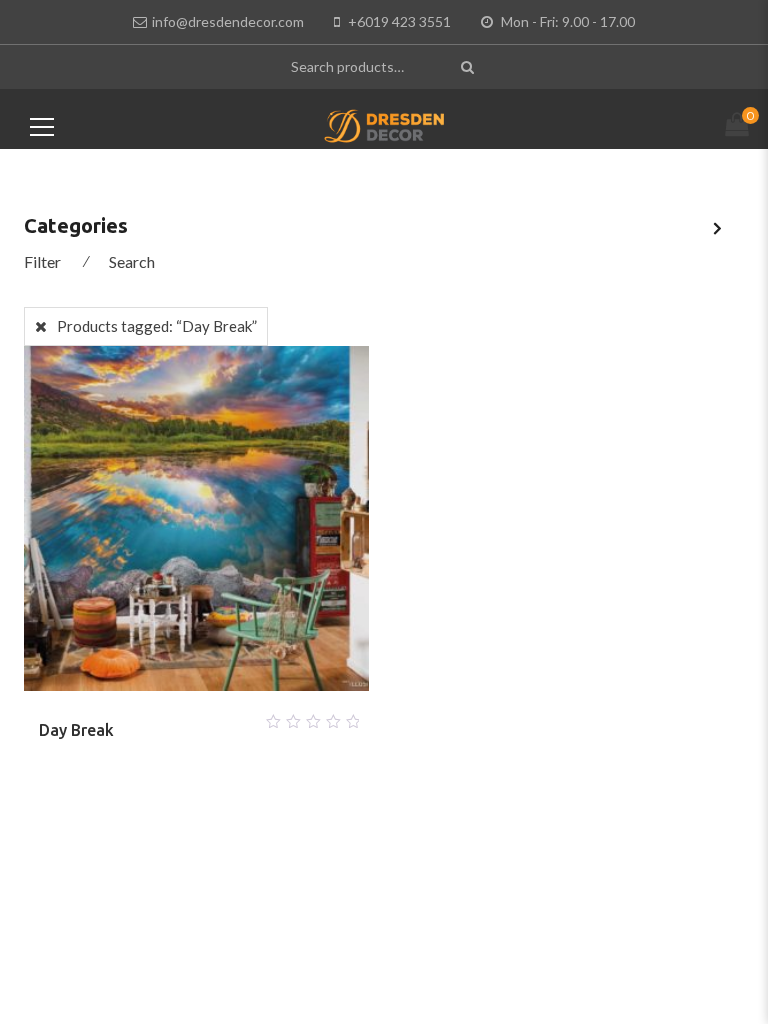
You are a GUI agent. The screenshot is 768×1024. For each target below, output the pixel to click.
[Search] (469, 66)
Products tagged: (157, 326)
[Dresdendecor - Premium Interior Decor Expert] (384, 124)
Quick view (221, 716)
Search (132, 261)
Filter (42, 261)
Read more (173, 716)
